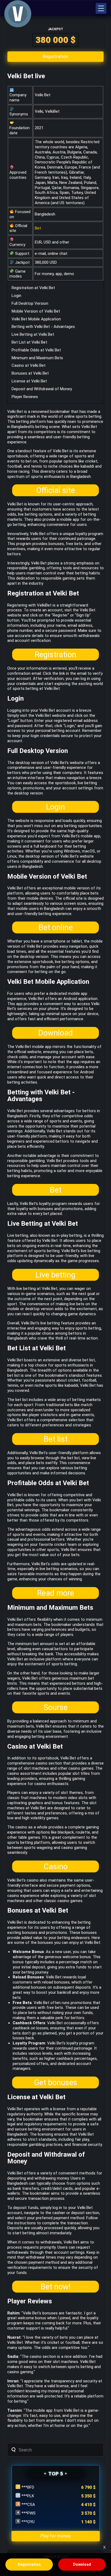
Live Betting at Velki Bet (33, 334)
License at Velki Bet (29, 381)
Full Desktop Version (30, 303)
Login (16, 296)
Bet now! (56, 2287)
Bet (38, 228)
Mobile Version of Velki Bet (36, 311)
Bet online (56, 927)
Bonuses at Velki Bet (30, 373)
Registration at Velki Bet (33, 288)
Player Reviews (25, 397)
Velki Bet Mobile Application (36, 319)
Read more (56, 1593)
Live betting (55, 1275)
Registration (55, 655)
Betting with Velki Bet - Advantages (43, 327)
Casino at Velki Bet (29, 365)
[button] (101, 8)
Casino (56, 1866)
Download (55, 1033)
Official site (55, 490)
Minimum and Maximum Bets (37, 358)
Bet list (56, 1439)
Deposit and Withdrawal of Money (42, 389)
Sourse (56, 1707)
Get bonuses (56, 2082)
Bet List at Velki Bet (29, 342)
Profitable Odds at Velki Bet (36, 350)
